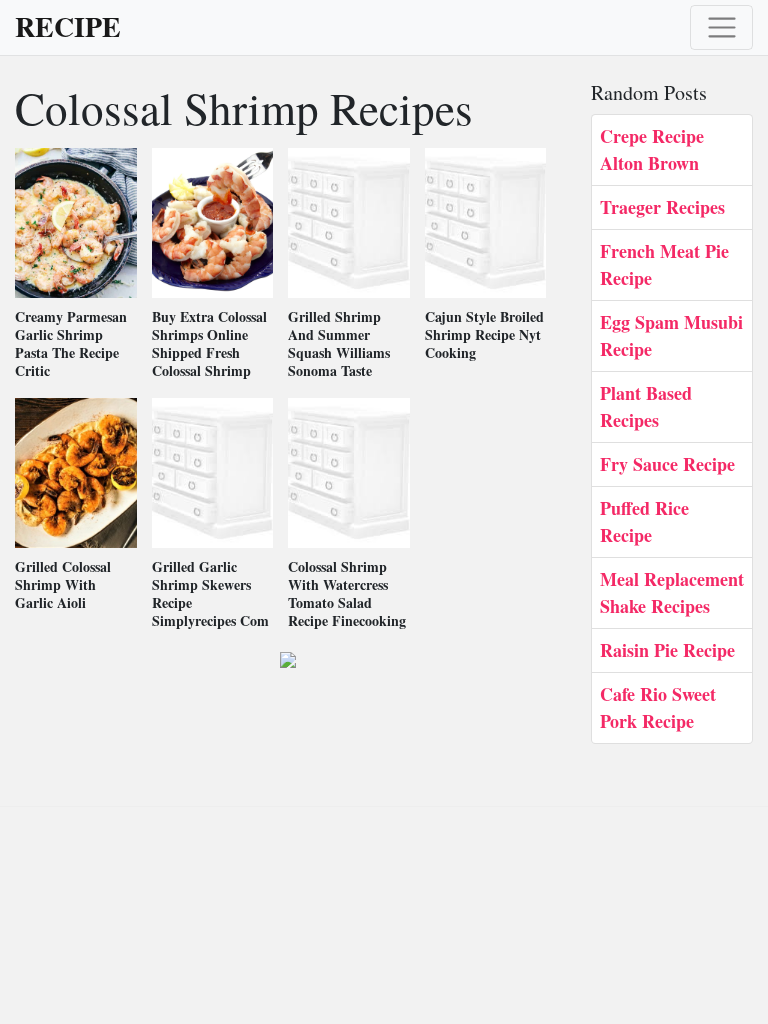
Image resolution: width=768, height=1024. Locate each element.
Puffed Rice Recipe (644, 521)
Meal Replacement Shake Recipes (672, 592)
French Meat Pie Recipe (664, 264)
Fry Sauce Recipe (667, 464)
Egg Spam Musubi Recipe (671, 335)
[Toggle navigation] (721, 27)
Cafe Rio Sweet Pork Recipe (658, 707)
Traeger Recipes (662, 207)
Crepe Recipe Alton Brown (652, 149)
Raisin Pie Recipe (667, 650)
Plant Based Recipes (646, 406)
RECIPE (68, 27)
